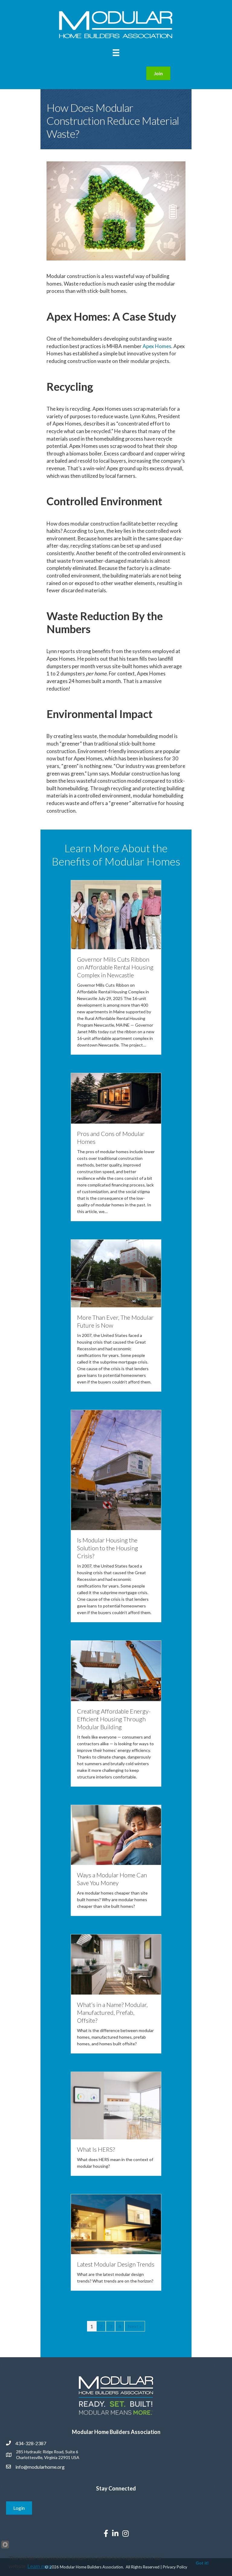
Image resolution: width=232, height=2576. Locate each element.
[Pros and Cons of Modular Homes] (116, 1098)
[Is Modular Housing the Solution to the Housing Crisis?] (116, 1469)
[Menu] (116, 53)
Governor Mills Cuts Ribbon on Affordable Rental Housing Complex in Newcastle (115, 967)
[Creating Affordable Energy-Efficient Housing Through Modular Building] (116, 1670)
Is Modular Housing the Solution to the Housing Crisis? (108, 1548)
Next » (135, 2326)
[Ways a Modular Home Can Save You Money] (116, 1834)
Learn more (40, 2566)
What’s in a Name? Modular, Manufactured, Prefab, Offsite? (112, 2012)
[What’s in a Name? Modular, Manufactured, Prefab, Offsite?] (116, 1964)
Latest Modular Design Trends (116, 2264)
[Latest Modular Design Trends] (116, 2223)
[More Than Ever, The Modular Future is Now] (116, 1273)
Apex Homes (157, 346)
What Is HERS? (96, 2149)
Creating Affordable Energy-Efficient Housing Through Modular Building (114, 1719)
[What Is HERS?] (116, 2105)
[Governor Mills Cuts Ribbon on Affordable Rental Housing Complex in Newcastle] (116, 914)
